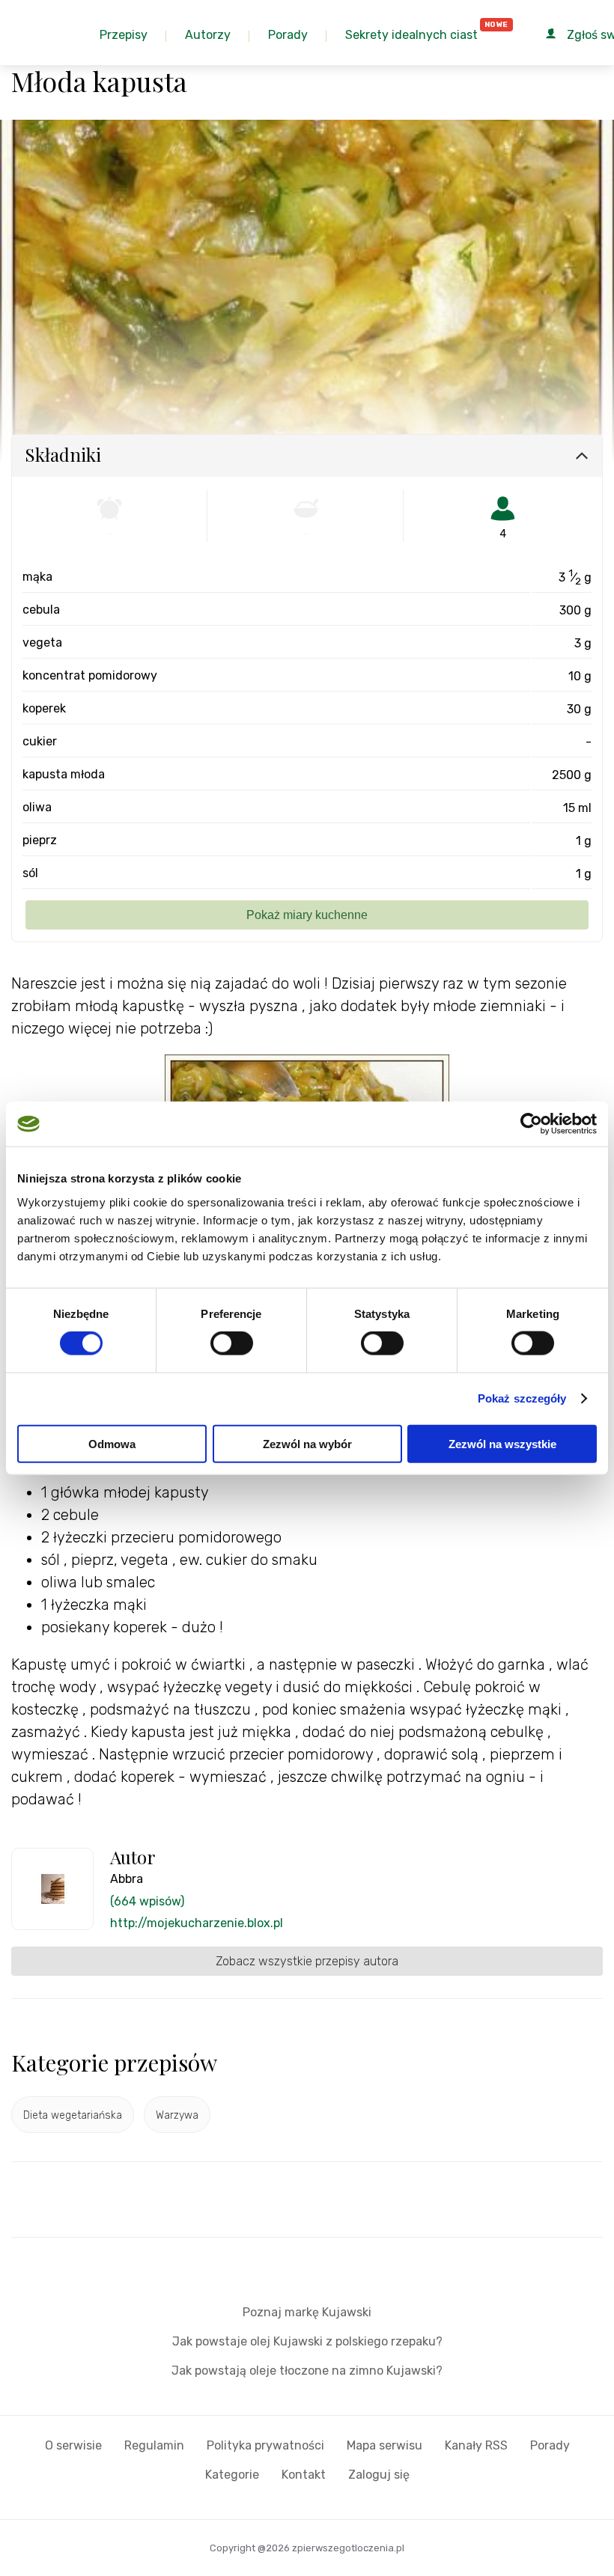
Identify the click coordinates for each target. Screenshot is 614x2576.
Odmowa (112, 1443)
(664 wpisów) (147, 1901)
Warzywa (177, 2115)
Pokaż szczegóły (522, 1398)
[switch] (232, 1343)
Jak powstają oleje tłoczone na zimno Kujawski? (307, 2371)
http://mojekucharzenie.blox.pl (197, 1923)
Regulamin (154, 2445)
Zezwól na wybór (307, 1443)
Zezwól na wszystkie (502, 1443)
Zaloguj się (379, 2475)
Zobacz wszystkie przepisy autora (307, 1961)
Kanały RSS (476, 2445)
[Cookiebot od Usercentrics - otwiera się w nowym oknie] (531, 1124)
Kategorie (232, 2475)
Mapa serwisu (384, 2445)
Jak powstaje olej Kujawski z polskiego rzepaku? (307, 2341)
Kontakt (304, 2475)
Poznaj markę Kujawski (307, 2312)
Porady (550, 2445)
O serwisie (73, 2445)
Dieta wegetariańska (73, 2115)
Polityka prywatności (265, 2445)
